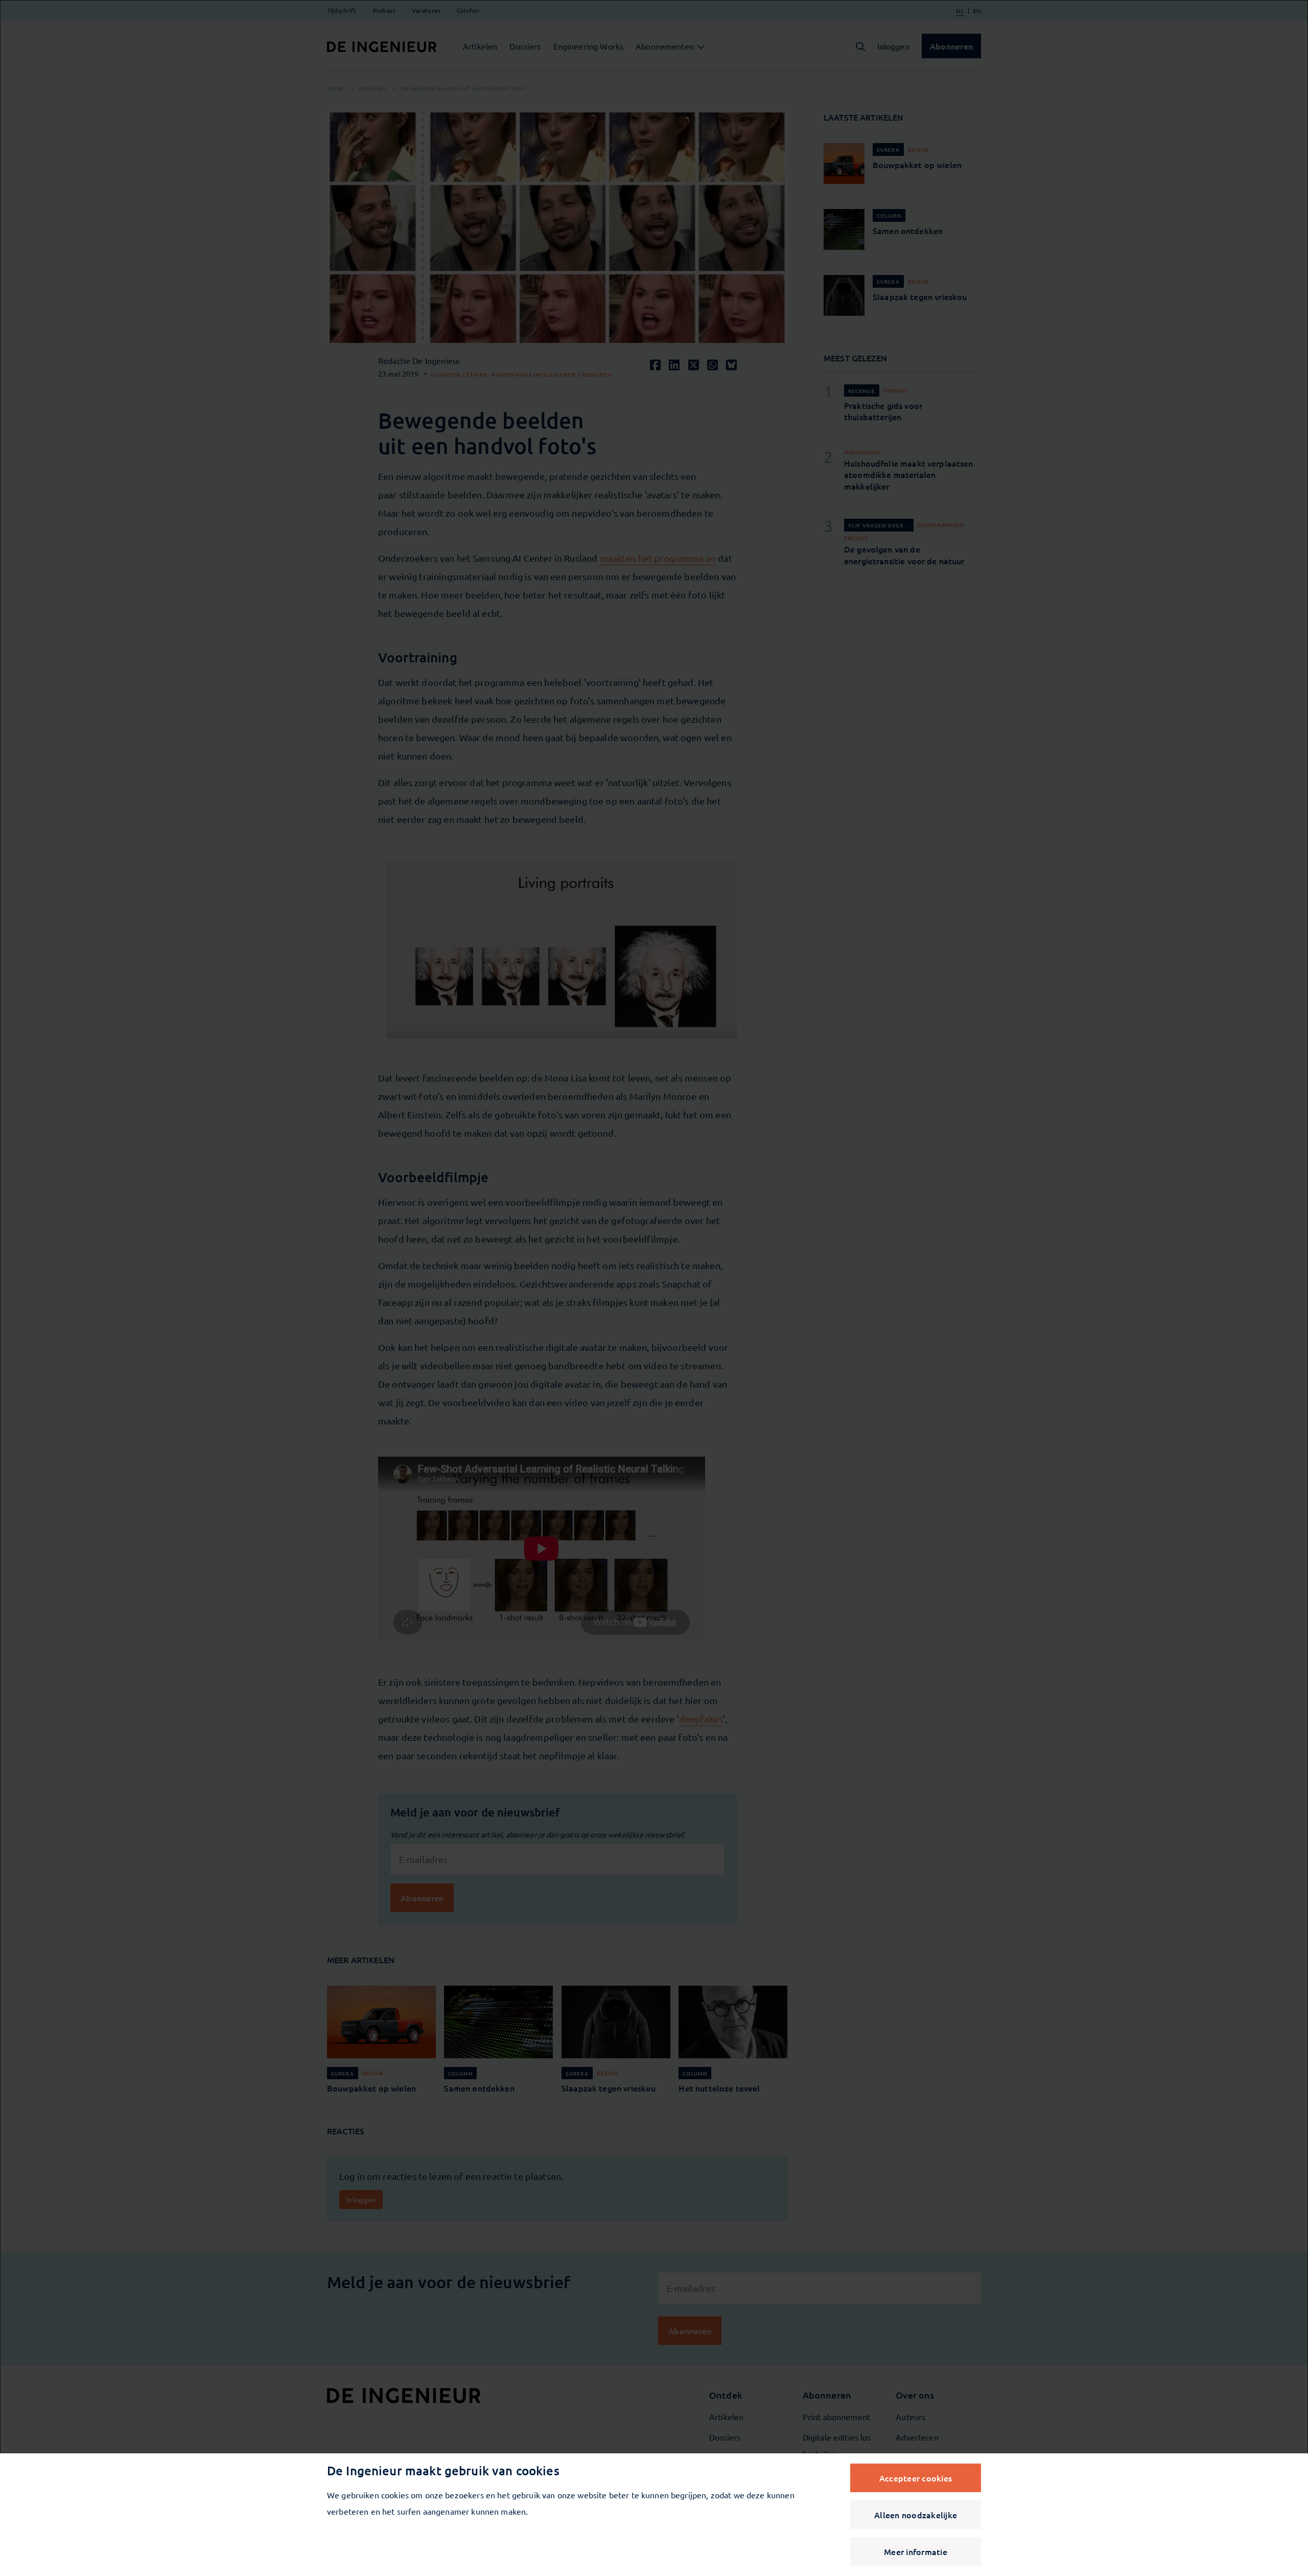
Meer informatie (916, 2551)
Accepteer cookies (916, 2478)
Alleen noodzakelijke (916, 2515)
